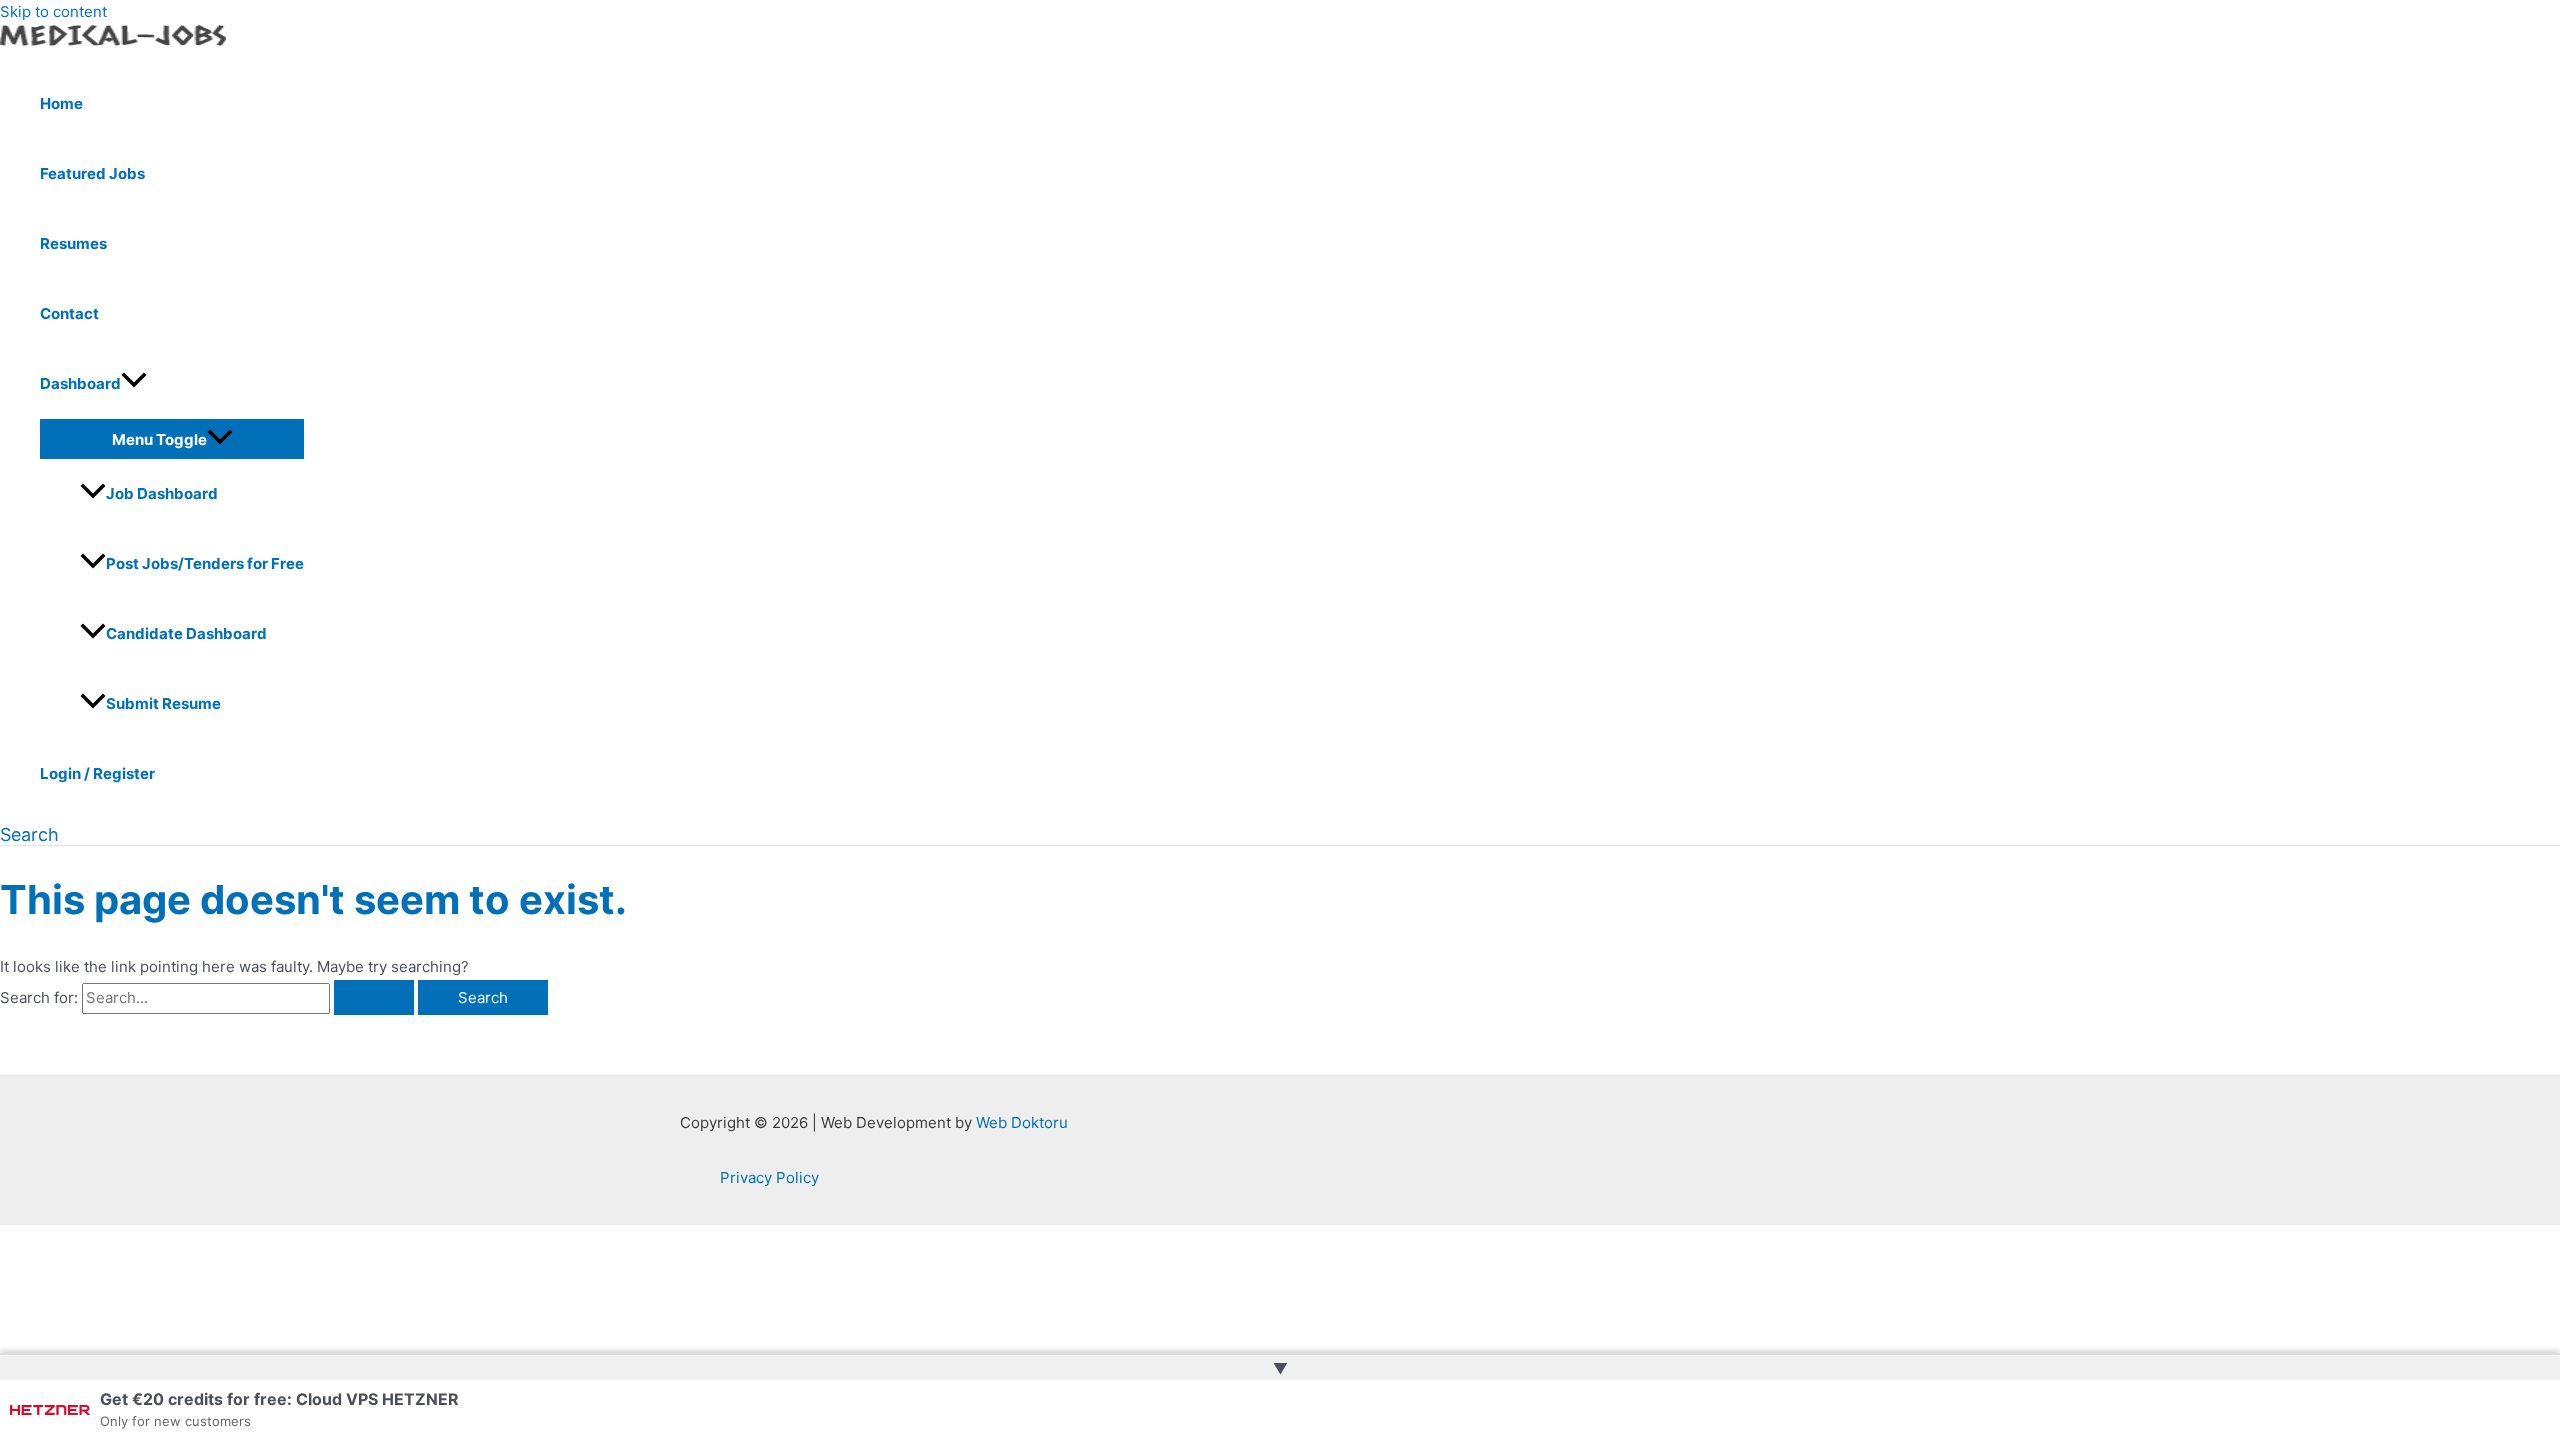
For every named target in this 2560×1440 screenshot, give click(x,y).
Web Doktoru (1022, 1122)
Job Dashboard (162, 493)
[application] (134, 384)
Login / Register (97, 773)
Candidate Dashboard (186, 633)
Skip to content (53, 11)
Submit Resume (163, 703)
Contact (69, 313)
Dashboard (80, 383)
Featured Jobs (92, 173)
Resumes (73, 243)
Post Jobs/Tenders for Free (205, 563)
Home (61, 103)
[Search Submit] (374, 997)
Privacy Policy (769, 1177)
